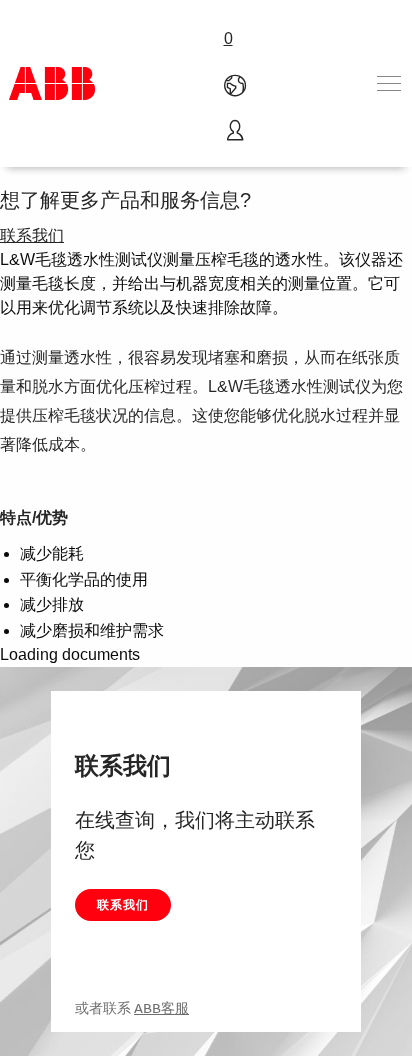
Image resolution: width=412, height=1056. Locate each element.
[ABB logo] (52, 83)
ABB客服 (161, 1008)
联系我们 (123, 904)
